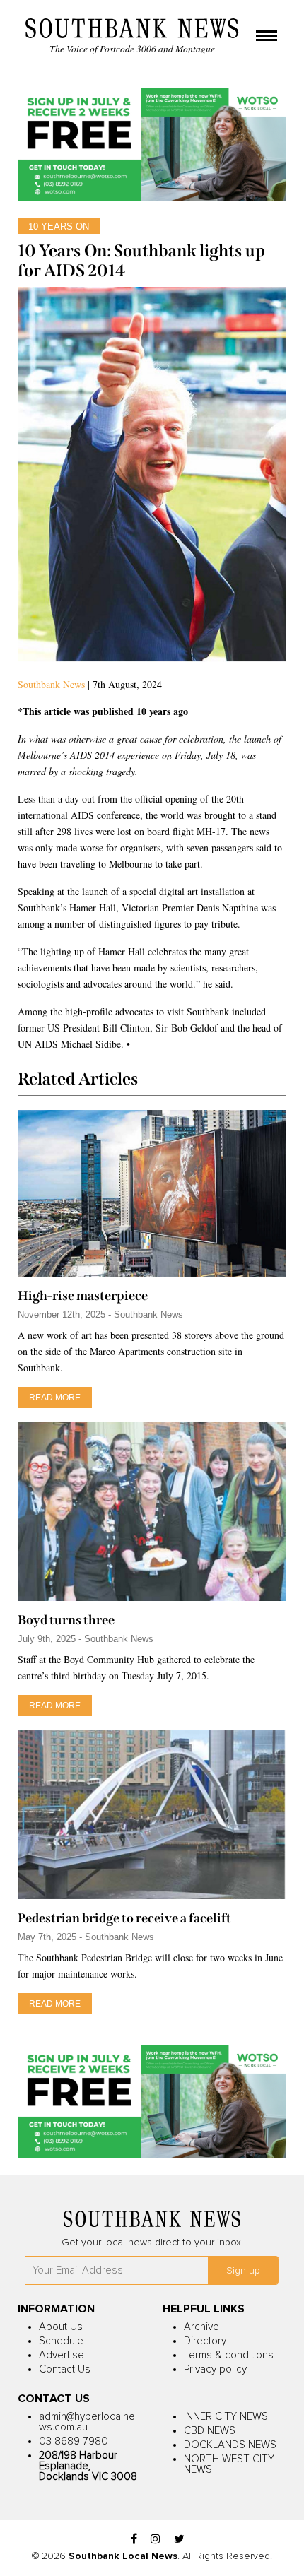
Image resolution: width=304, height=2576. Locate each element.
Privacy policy (215, 2369)
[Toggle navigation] (267, 37)
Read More (55, 1398)
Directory (205, 2341)
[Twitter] (179, 2540)
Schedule (61, 2341)
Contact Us (65, 2369)
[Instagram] (156, 2540)
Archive (201, 2327)
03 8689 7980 (74, 2441)
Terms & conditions (229, 2355)
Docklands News (230, 2445)
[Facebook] (134, 2540)
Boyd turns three (66, 1620)
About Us (61, 2327)
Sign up (243, 2271)
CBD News (210, 2431)
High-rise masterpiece (83, 1296)
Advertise (62, 2355)
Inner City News (226, 2417)
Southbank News (51, 684)
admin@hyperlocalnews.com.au (87, 2422)
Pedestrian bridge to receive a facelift (124, 1918)
